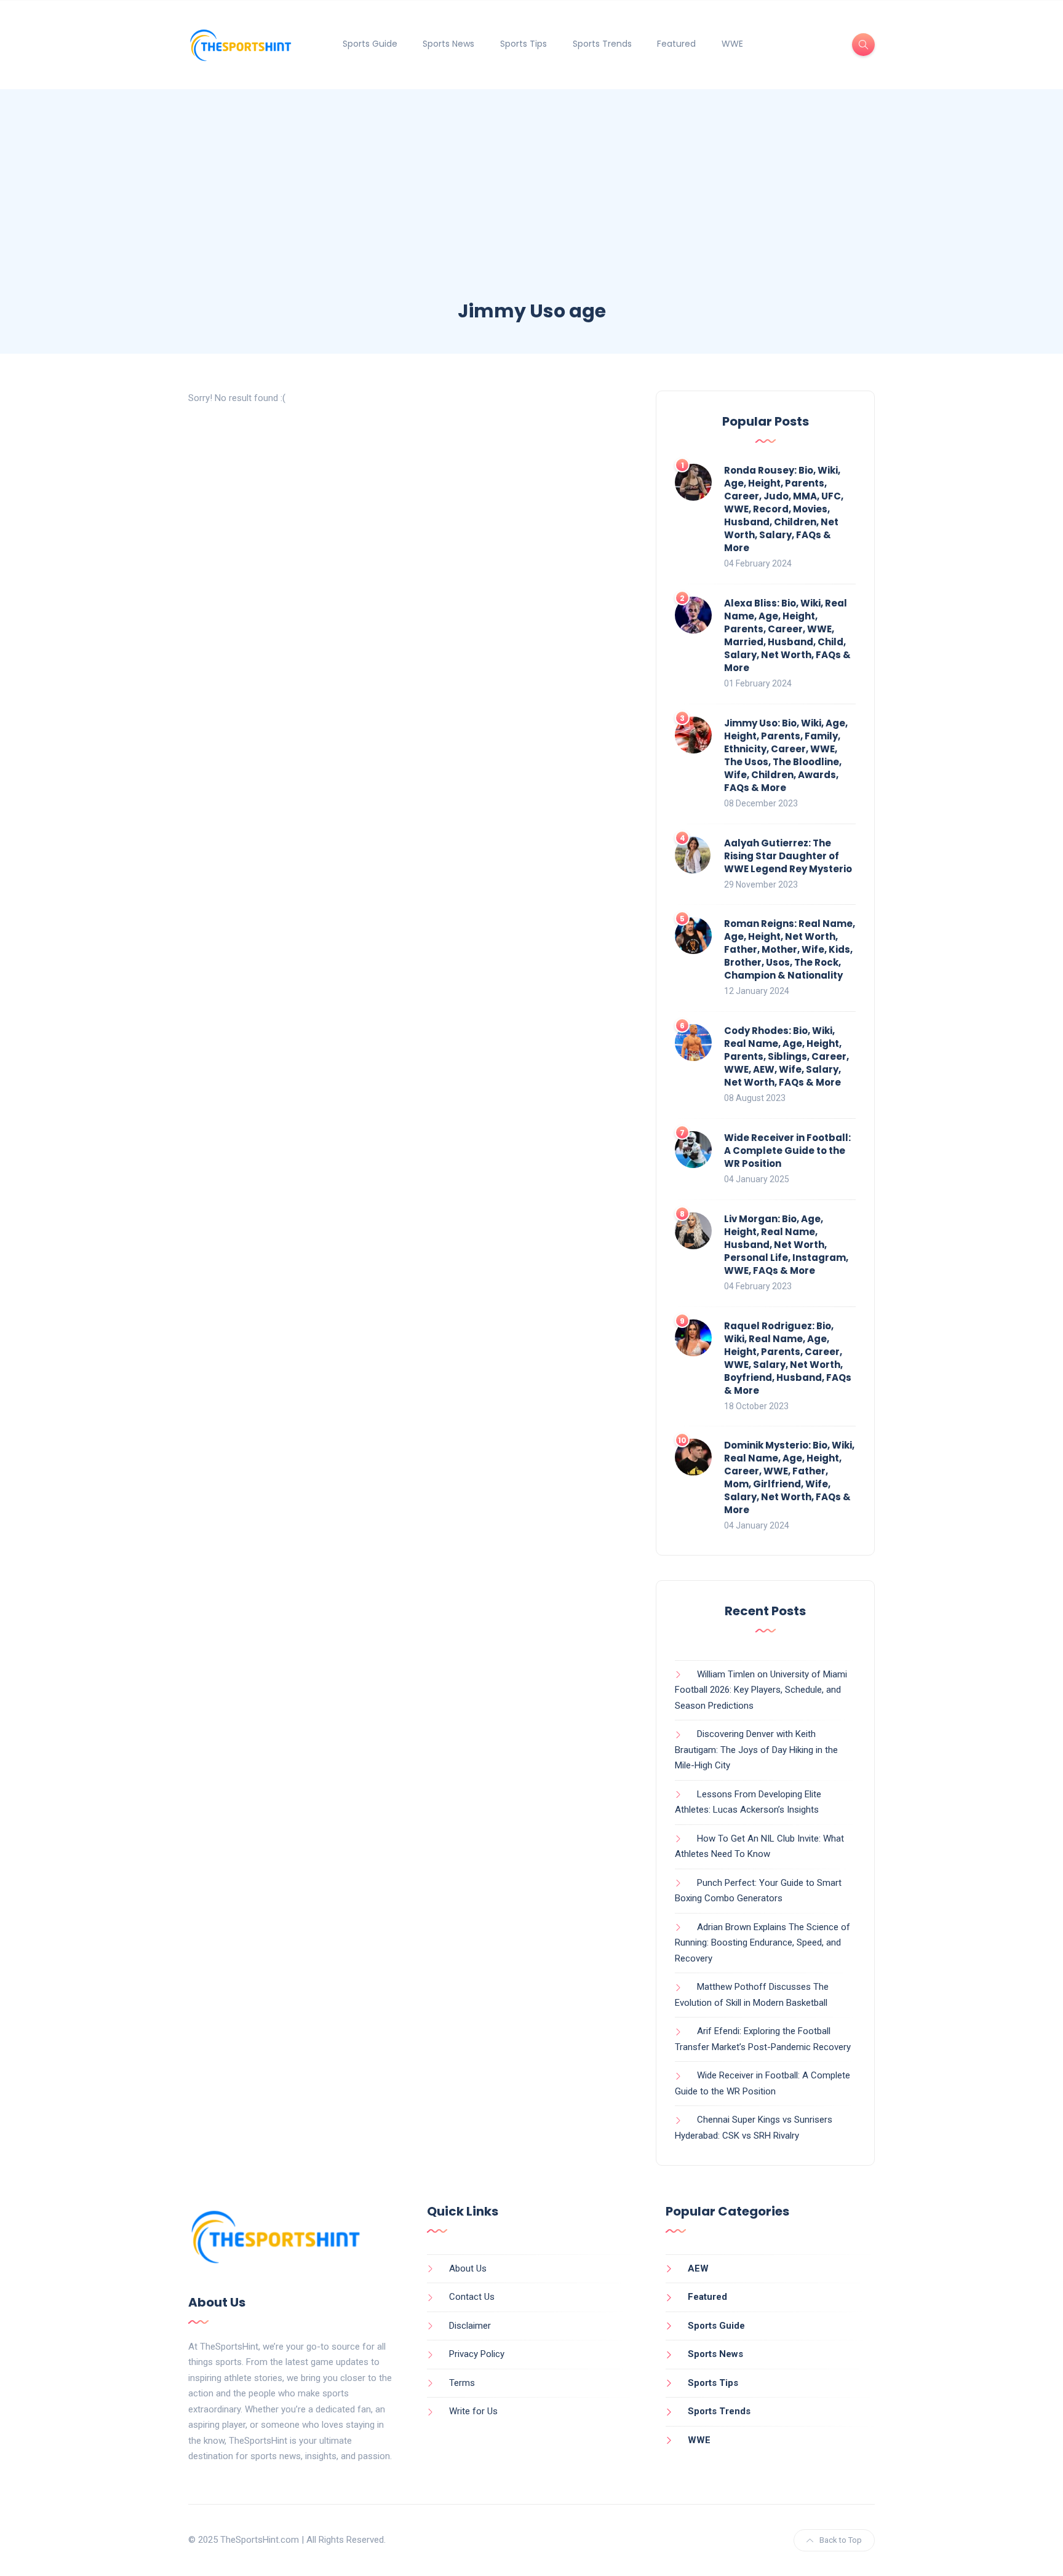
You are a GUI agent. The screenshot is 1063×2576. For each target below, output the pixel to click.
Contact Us (472, 2297)
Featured (676, 44)
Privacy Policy (477, 2354)
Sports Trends (602, 44)
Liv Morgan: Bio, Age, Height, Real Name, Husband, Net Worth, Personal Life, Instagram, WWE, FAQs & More (786, 1245)
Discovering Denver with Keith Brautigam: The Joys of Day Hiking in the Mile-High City (756, 1750)
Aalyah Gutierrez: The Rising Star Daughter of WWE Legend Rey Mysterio (788, 856)
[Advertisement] (531, 206)
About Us (468, 2268)
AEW (698, 2268)
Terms (462, 2383)
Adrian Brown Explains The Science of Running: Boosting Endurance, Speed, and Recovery (762, 1943)
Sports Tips (524, 44)
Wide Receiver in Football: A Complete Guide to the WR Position (787, 1151)
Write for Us (473, 2411)
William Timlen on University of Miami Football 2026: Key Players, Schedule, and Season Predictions (761, 1690)
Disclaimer (470, 2326)
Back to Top (841, 2540)
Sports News (448, 44)
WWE (732, 44)
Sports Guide (370, 44)
